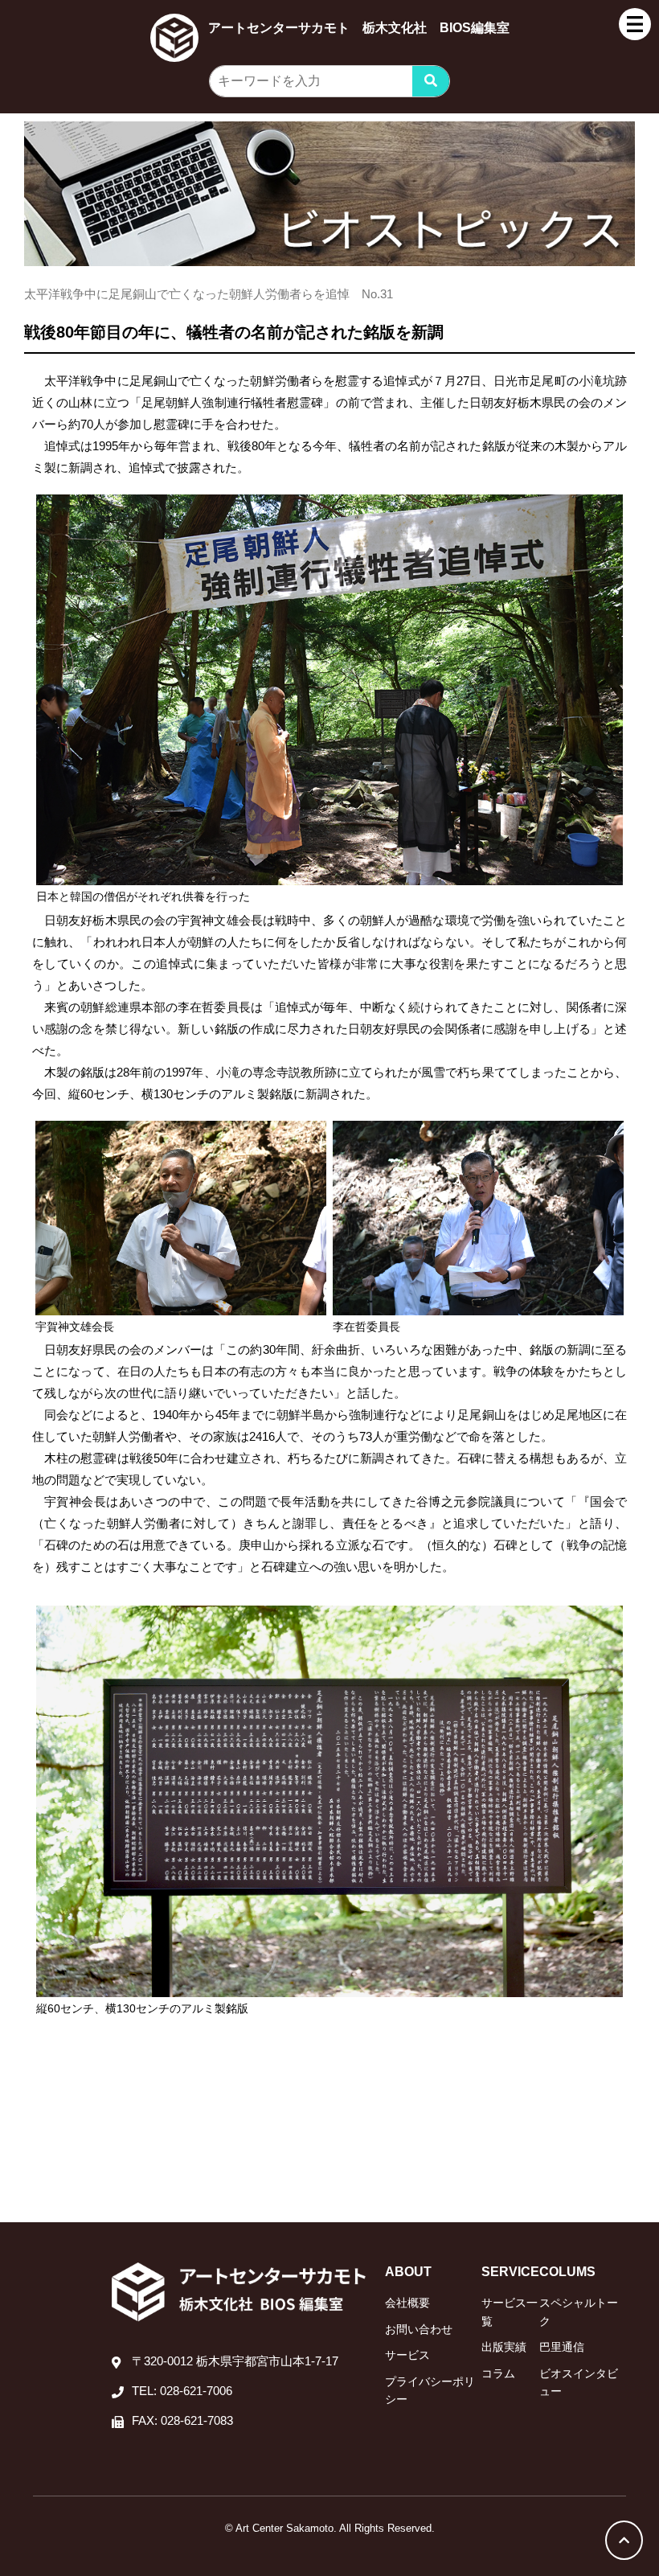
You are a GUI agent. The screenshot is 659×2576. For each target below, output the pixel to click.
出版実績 (504, 2347)
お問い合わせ (419, 2329)
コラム (498, 2373)
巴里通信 (562, 2347)
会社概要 (407, 2303)
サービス (407, 2355)
